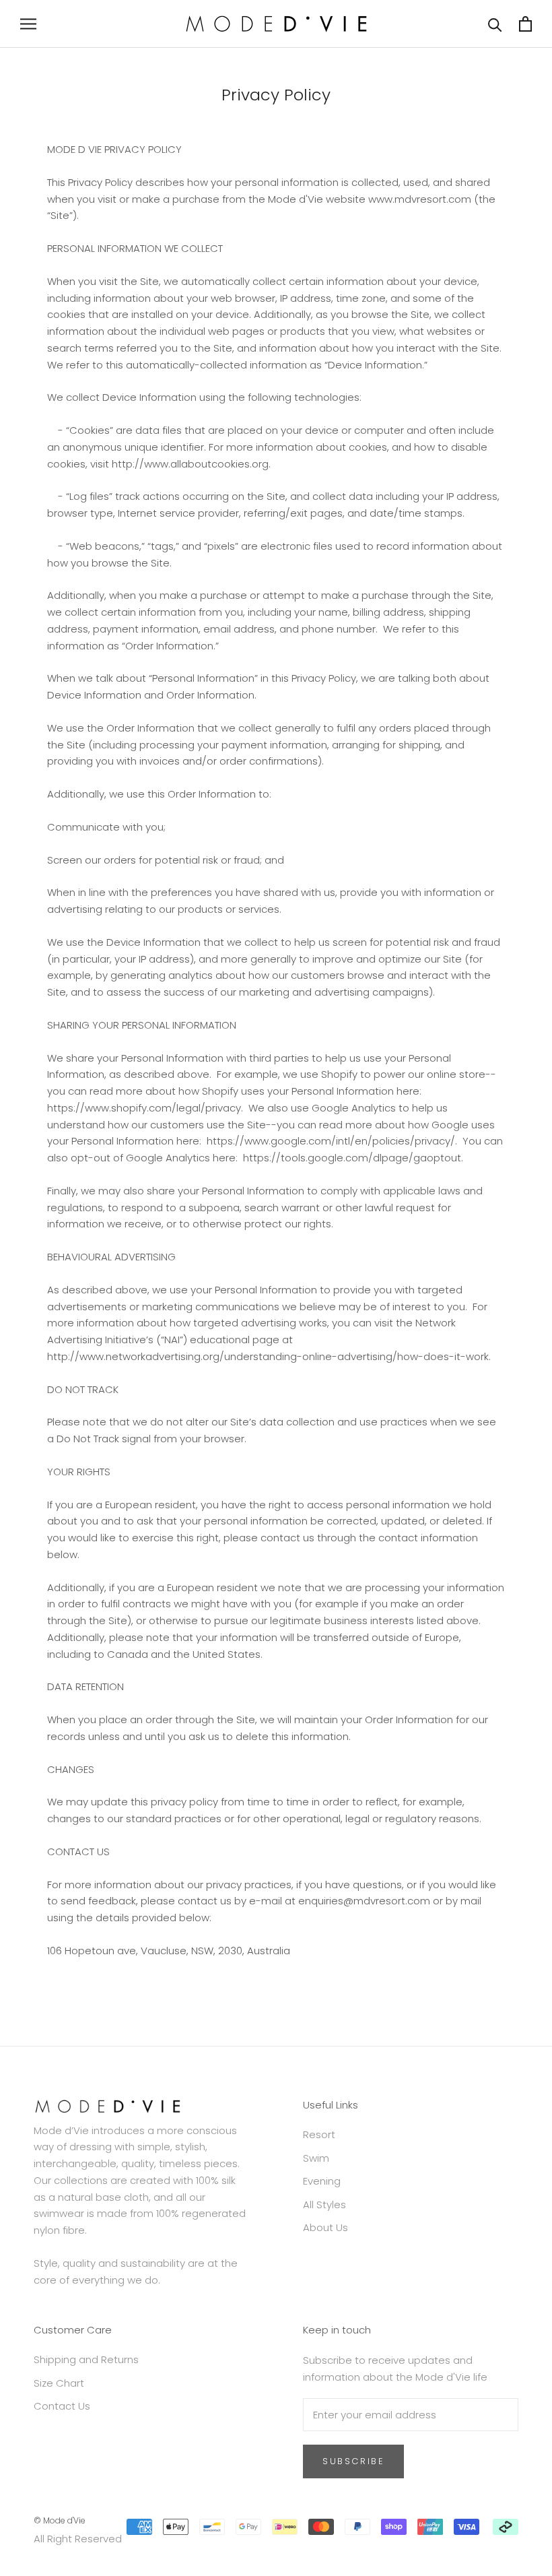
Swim (316, 2158)
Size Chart (59, 2383)
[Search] (495, 24)
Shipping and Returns (86, 2359)
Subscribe (353, 2461)
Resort (319, 2134)
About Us (325, 2227)
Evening (322, 2181)
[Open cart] (525, 24)
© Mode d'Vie (60, 2520)
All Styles (324, 2204)
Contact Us (62, 2406)
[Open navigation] (28, 24)
